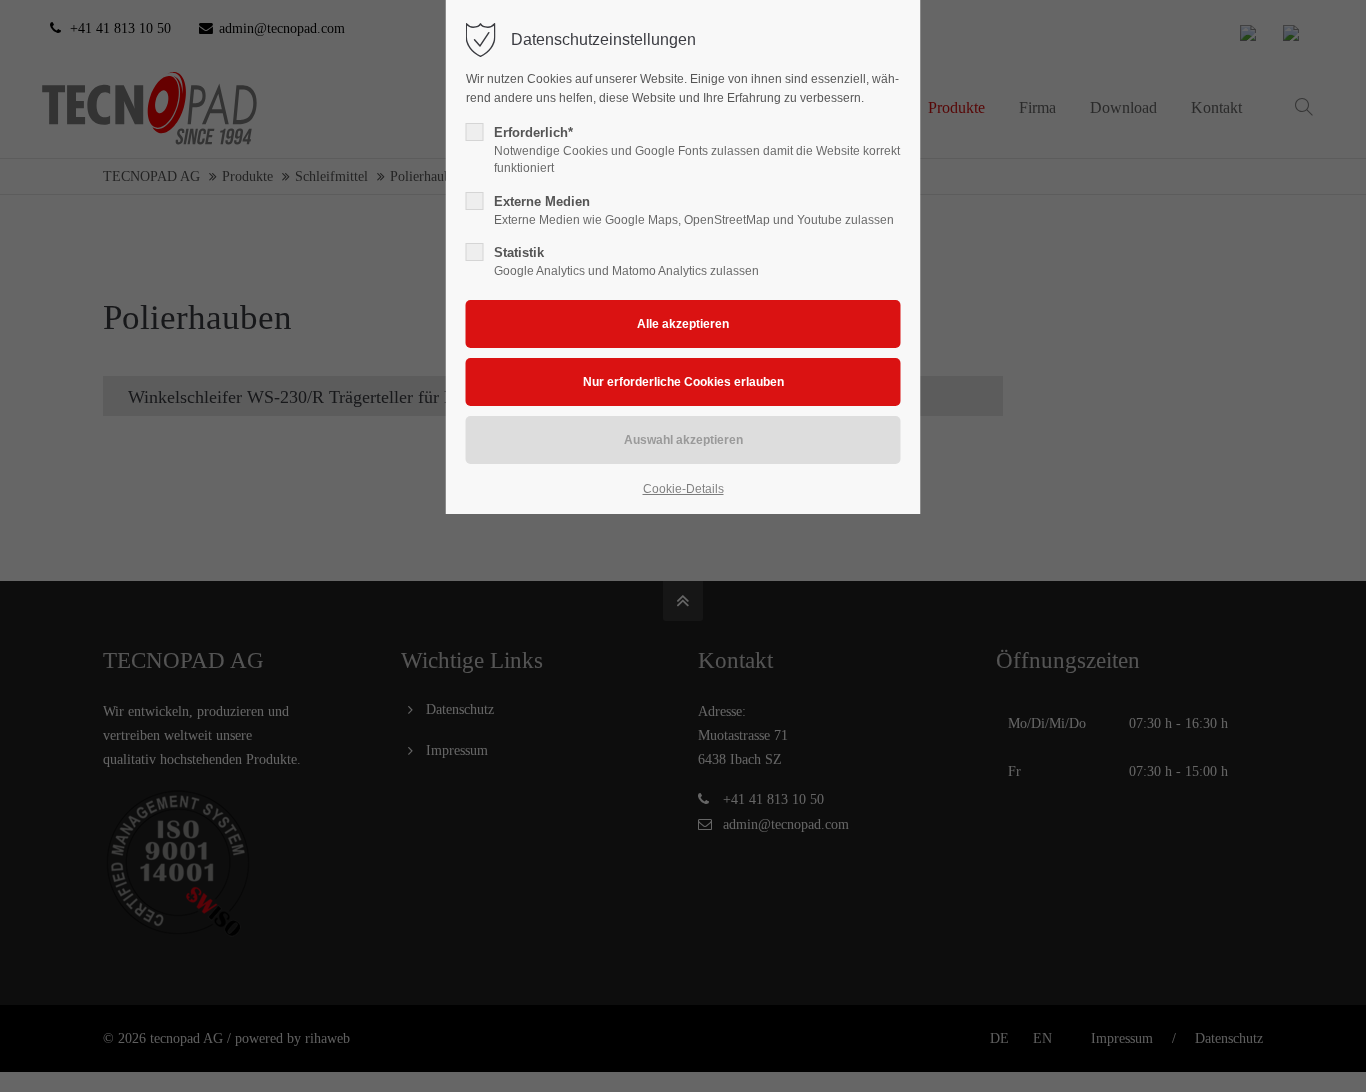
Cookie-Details (683, 489)
